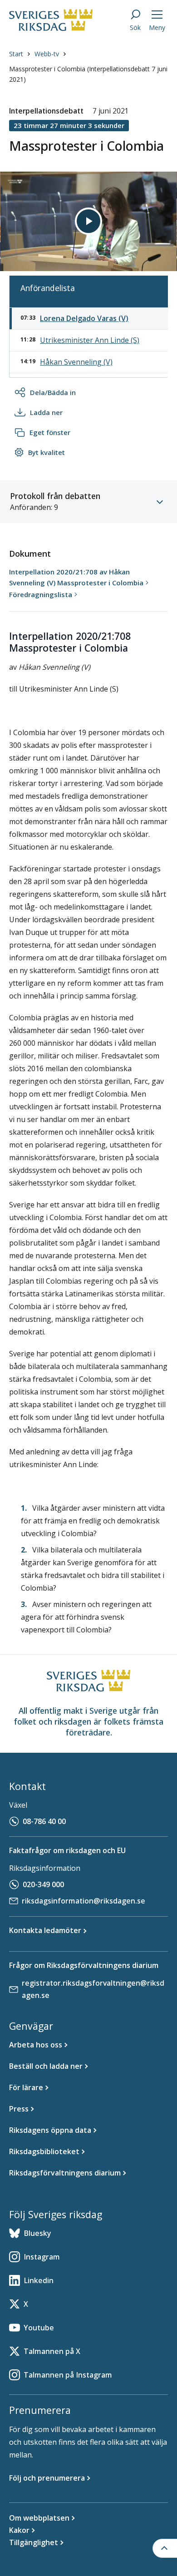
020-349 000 (43, 1884)
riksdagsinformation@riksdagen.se (84, 1901)
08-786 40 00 (44, 1821)
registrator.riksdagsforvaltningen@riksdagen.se (93, 1989)
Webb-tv (47, 54)
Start (16, 54)
